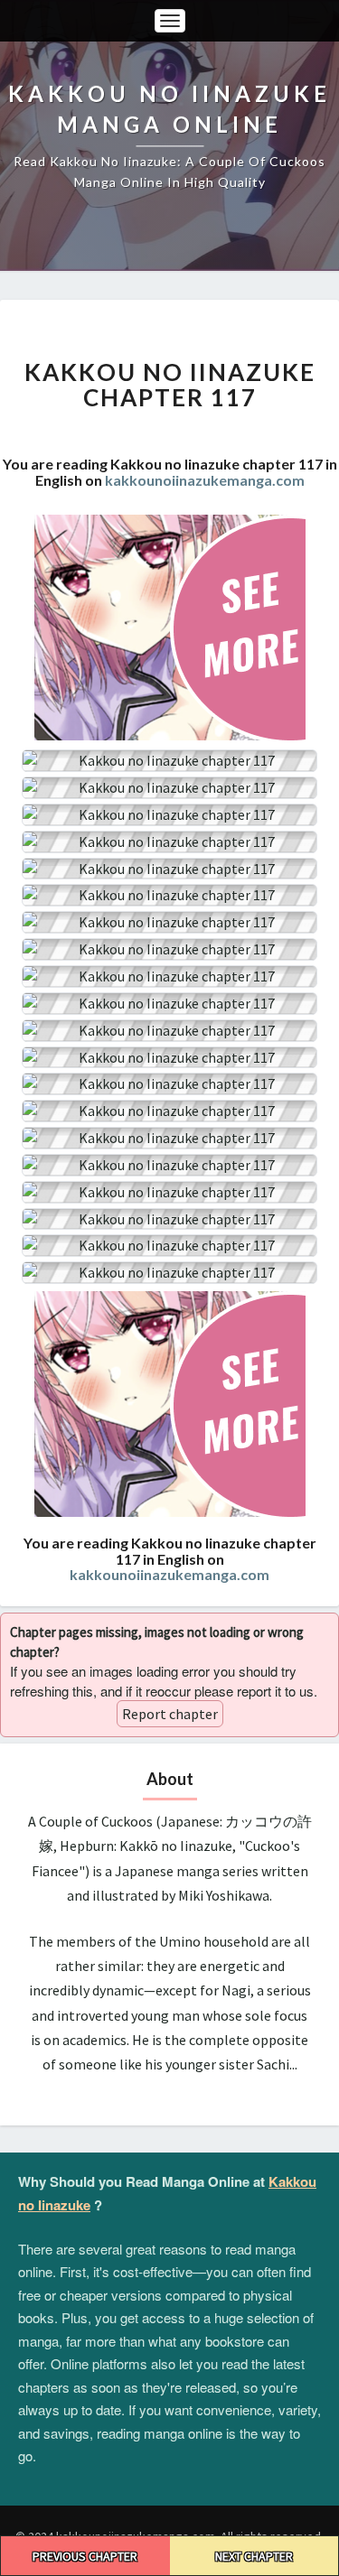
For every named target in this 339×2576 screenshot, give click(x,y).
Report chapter (170, 1714)
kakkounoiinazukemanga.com (205, 480)
